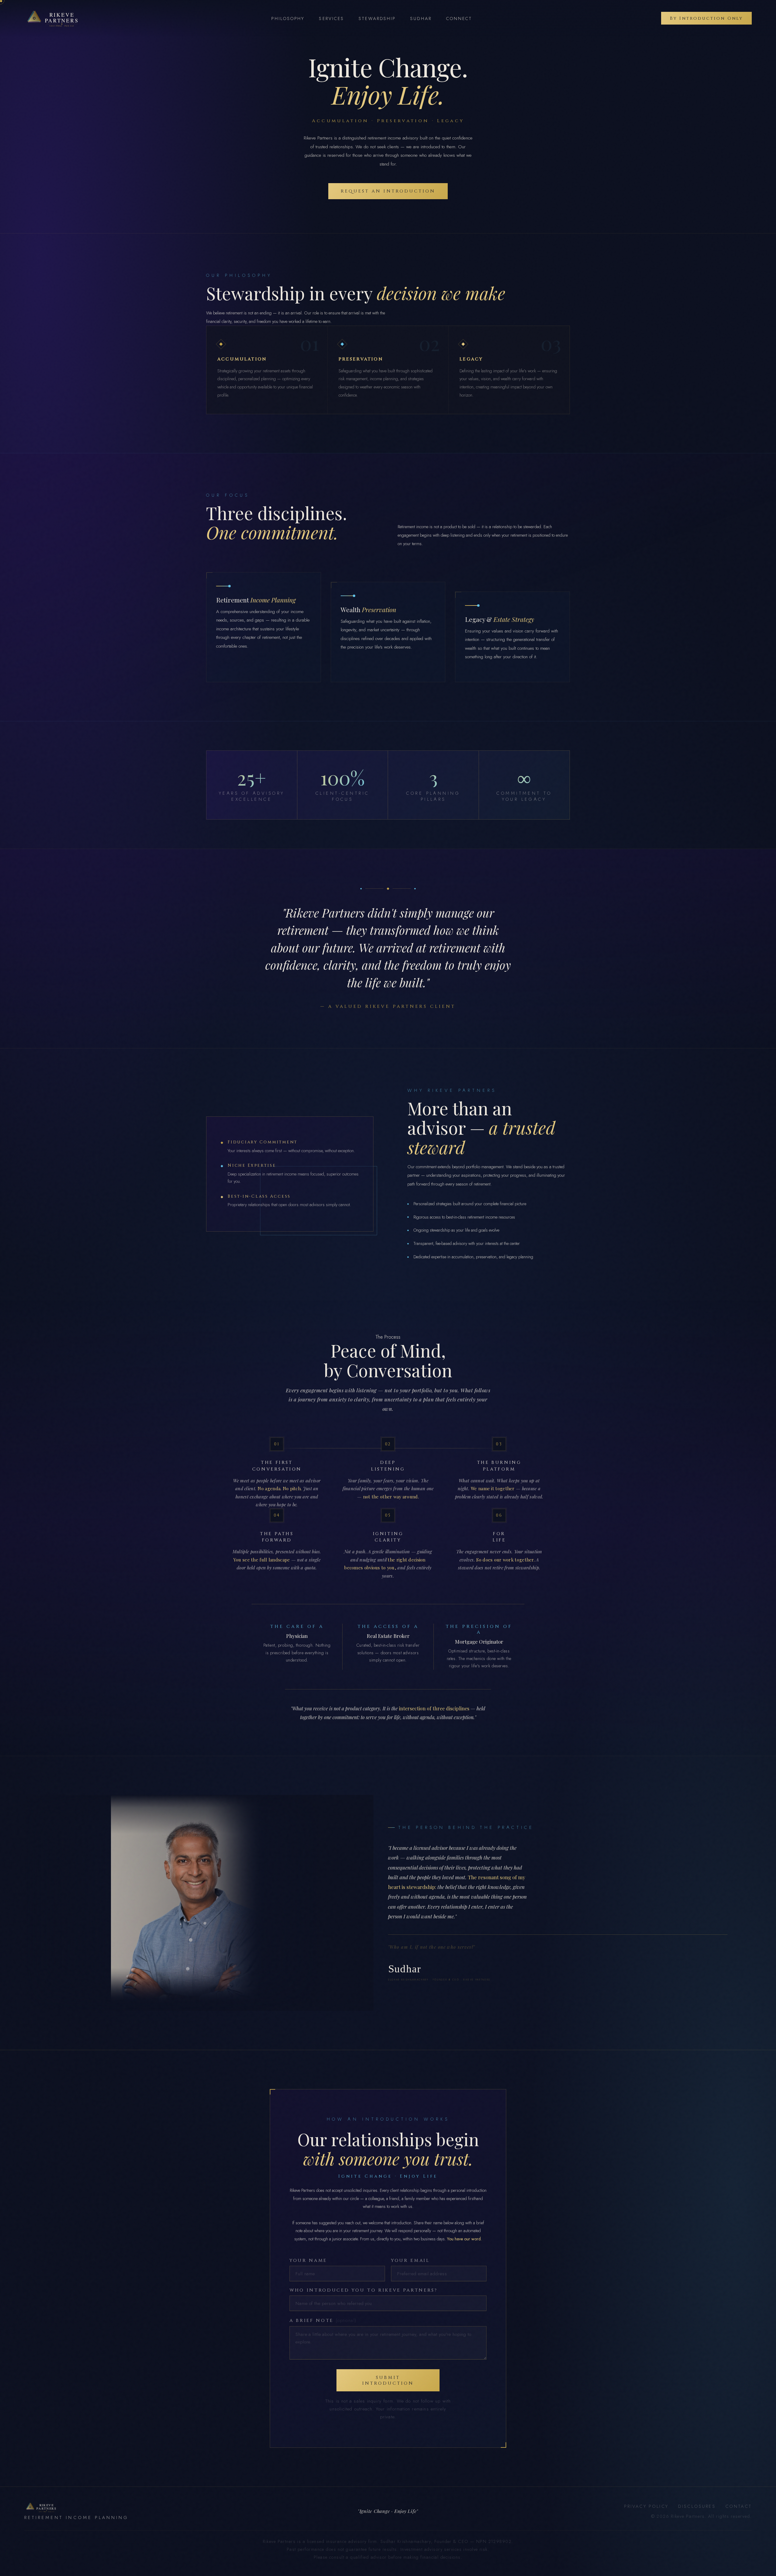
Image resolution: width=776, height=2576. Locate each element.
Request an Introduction (388, 191)
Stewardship (377, 18)
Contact (739, 2506)
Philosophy (288, 18)
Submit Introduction (388, 2380)
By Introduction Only (706, 18)
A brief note (323, 2320)
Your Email (410, 2261)
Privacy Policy (646, 2506)
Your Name (308, 2261)
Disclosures (697, 2506)
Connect (459, 18)
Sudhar (421, 18)
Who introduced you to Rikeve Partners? (364, 2290)
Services (331, 18)
